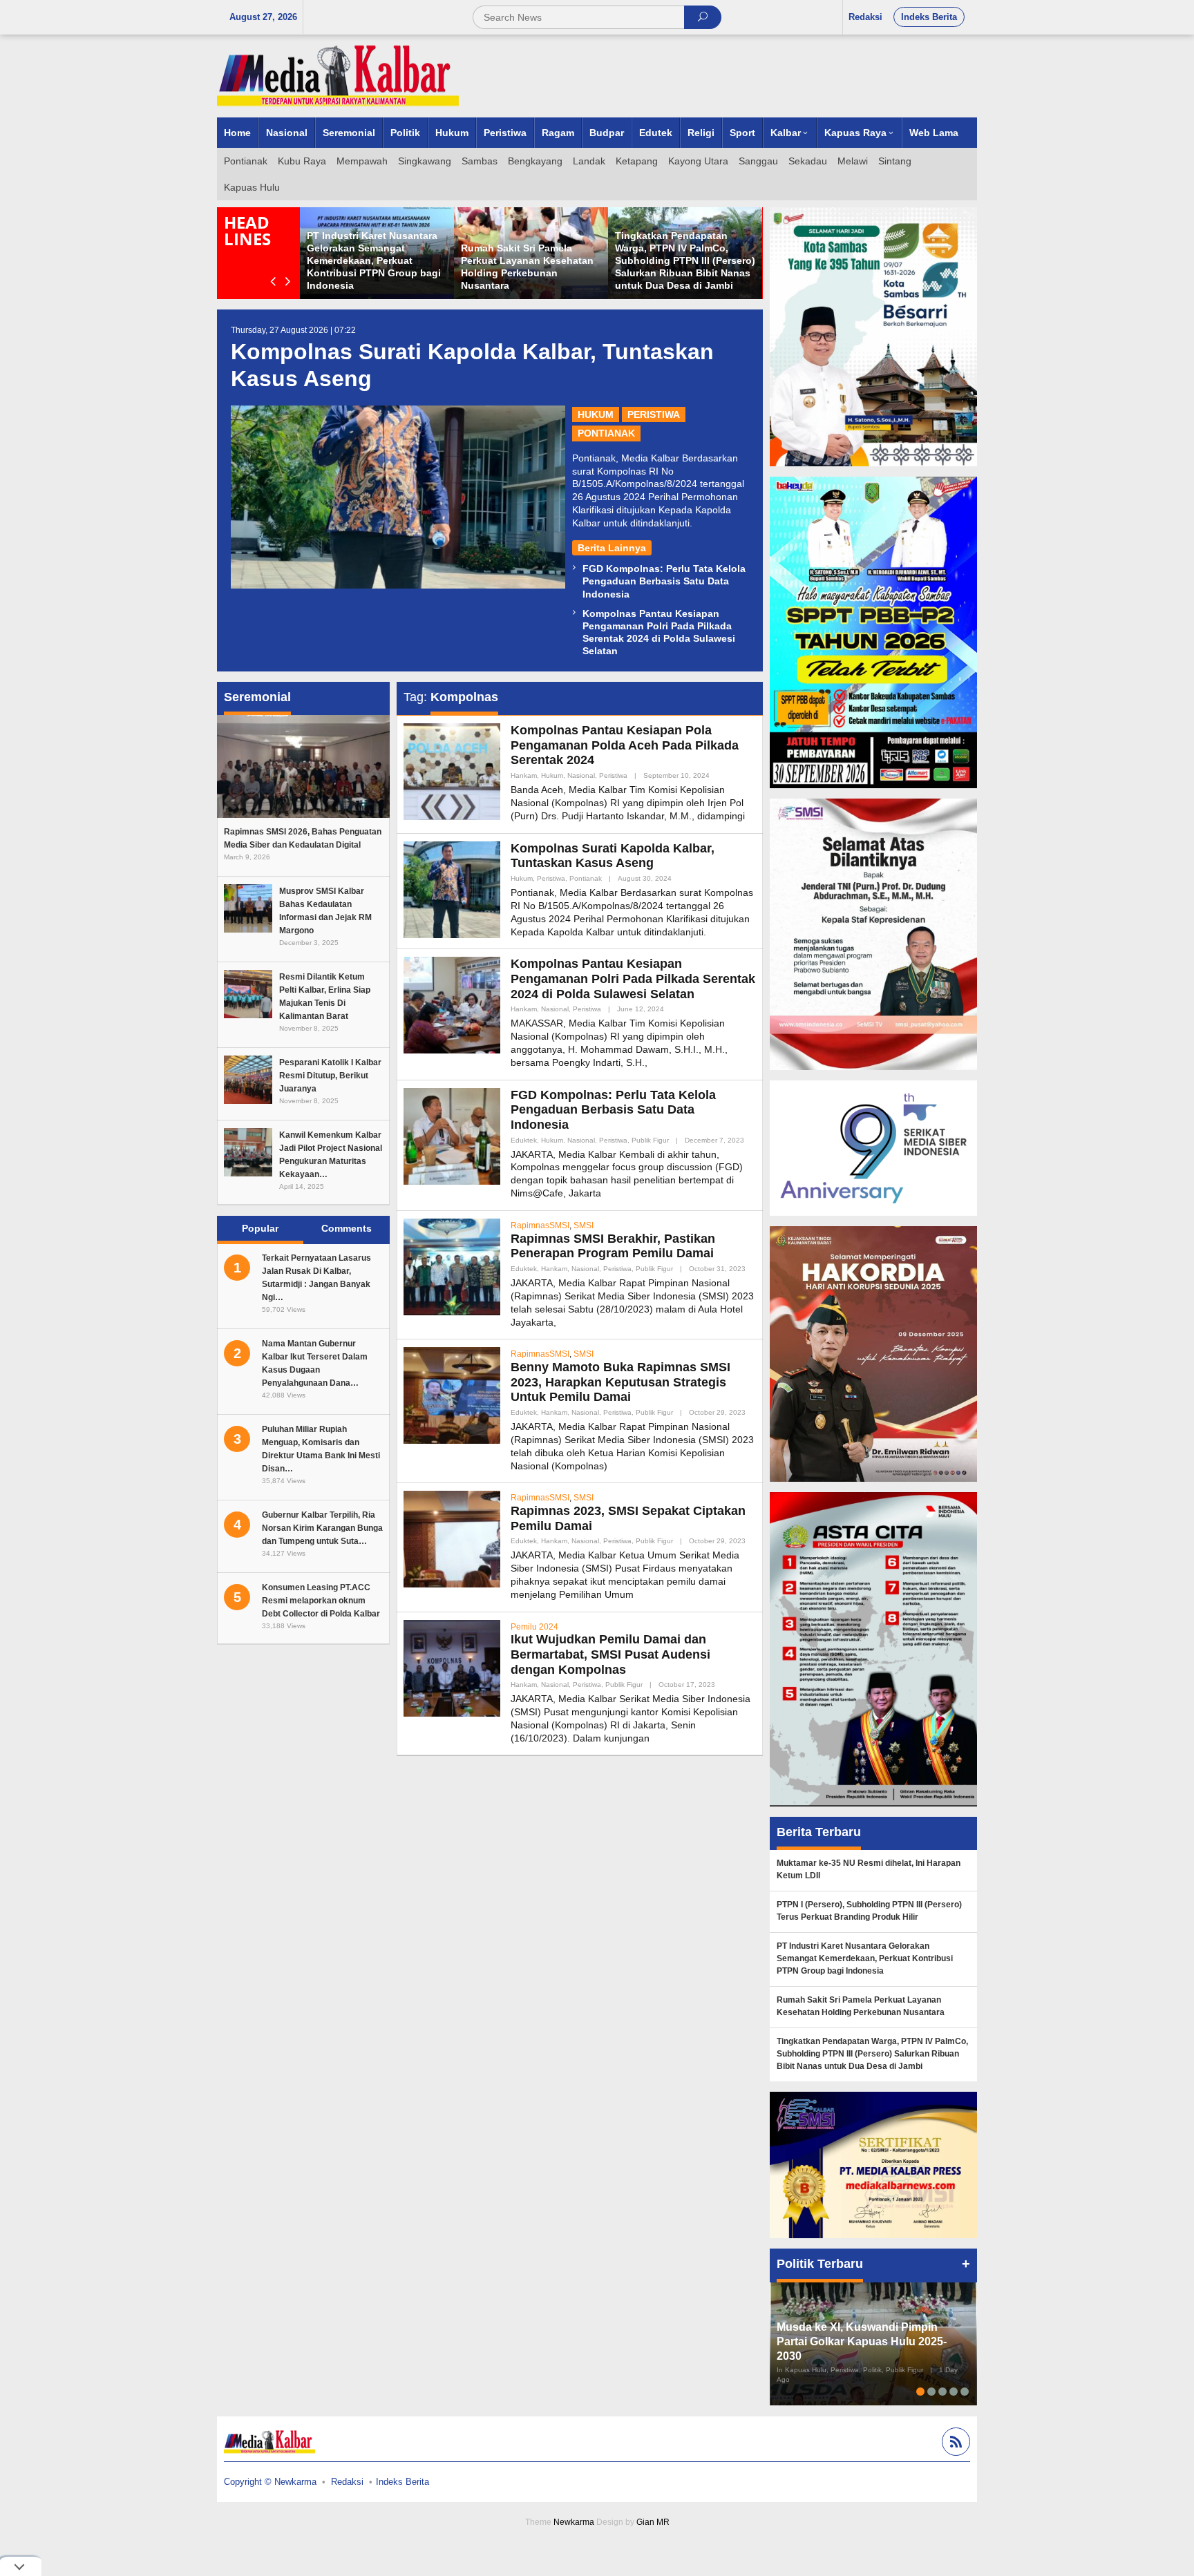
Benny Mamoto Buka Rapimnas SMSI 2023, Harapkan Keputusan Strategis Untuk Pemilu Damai (620, 1382)
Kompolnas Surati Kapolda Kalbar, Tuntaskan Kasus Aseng (613, 856)
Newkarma (574, 2522)
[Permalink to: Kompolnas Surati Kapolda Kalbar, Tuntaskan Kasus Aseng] (398, 497)
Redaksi (347, 2482)
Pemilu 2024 (534, 1627)
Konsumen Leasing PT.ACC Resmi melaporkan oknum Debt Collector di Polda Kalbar (321, 1601)
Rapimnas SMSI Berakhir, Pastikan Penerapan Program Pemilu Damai (613, 1246)
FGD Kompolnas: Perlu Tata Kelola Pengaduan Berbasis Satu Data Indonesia (664, 581)
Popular (260, 1228)
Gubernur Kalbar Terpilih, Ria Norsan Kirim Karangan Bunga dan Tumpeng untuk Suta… (322, 1528)
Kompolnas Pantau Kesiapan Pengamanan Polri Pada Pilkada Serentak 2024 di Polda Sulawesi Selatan (633, 979)
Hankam (524, 775)
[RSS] (954, 2444)
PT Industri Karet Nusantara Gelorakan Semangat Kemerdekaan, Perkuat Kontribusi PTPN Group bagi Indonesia (374, 261)
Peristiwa (654, 414)
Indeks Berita (402, 2482)
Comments (347, 1228)
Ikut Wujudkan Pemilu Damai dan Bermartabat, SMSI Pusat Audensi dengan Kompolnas (610, 1654)
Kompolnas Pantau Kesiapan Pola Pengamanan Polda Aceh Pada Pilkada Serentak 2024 (625, 745)
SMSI (584, 1225)
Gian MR (653, 2522)
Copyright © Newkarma (270, 2482)
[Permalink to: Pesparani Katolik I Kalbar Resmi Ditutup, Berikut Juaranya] (248, 1078)
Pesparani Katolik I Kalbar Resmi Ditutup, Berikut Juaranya (330, 1076)
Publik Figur (650, 1140)
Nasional (581, 775)
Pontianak (606, 433)
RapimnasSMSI (540, 1225)
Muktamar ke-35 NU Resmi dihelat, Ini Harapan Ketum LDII (869, 1869)
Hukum (596, 414)
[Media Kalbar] (338, 75)
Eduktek (524, 1140)
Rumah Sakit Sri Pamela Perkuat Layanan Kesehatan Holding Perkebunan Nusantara (861, 2006)
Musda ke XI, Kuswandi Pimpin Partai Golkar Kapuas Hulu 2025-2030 (862, 2341)
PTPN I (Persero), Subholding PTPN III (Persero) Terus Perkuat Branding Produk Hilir (869, 1911)
